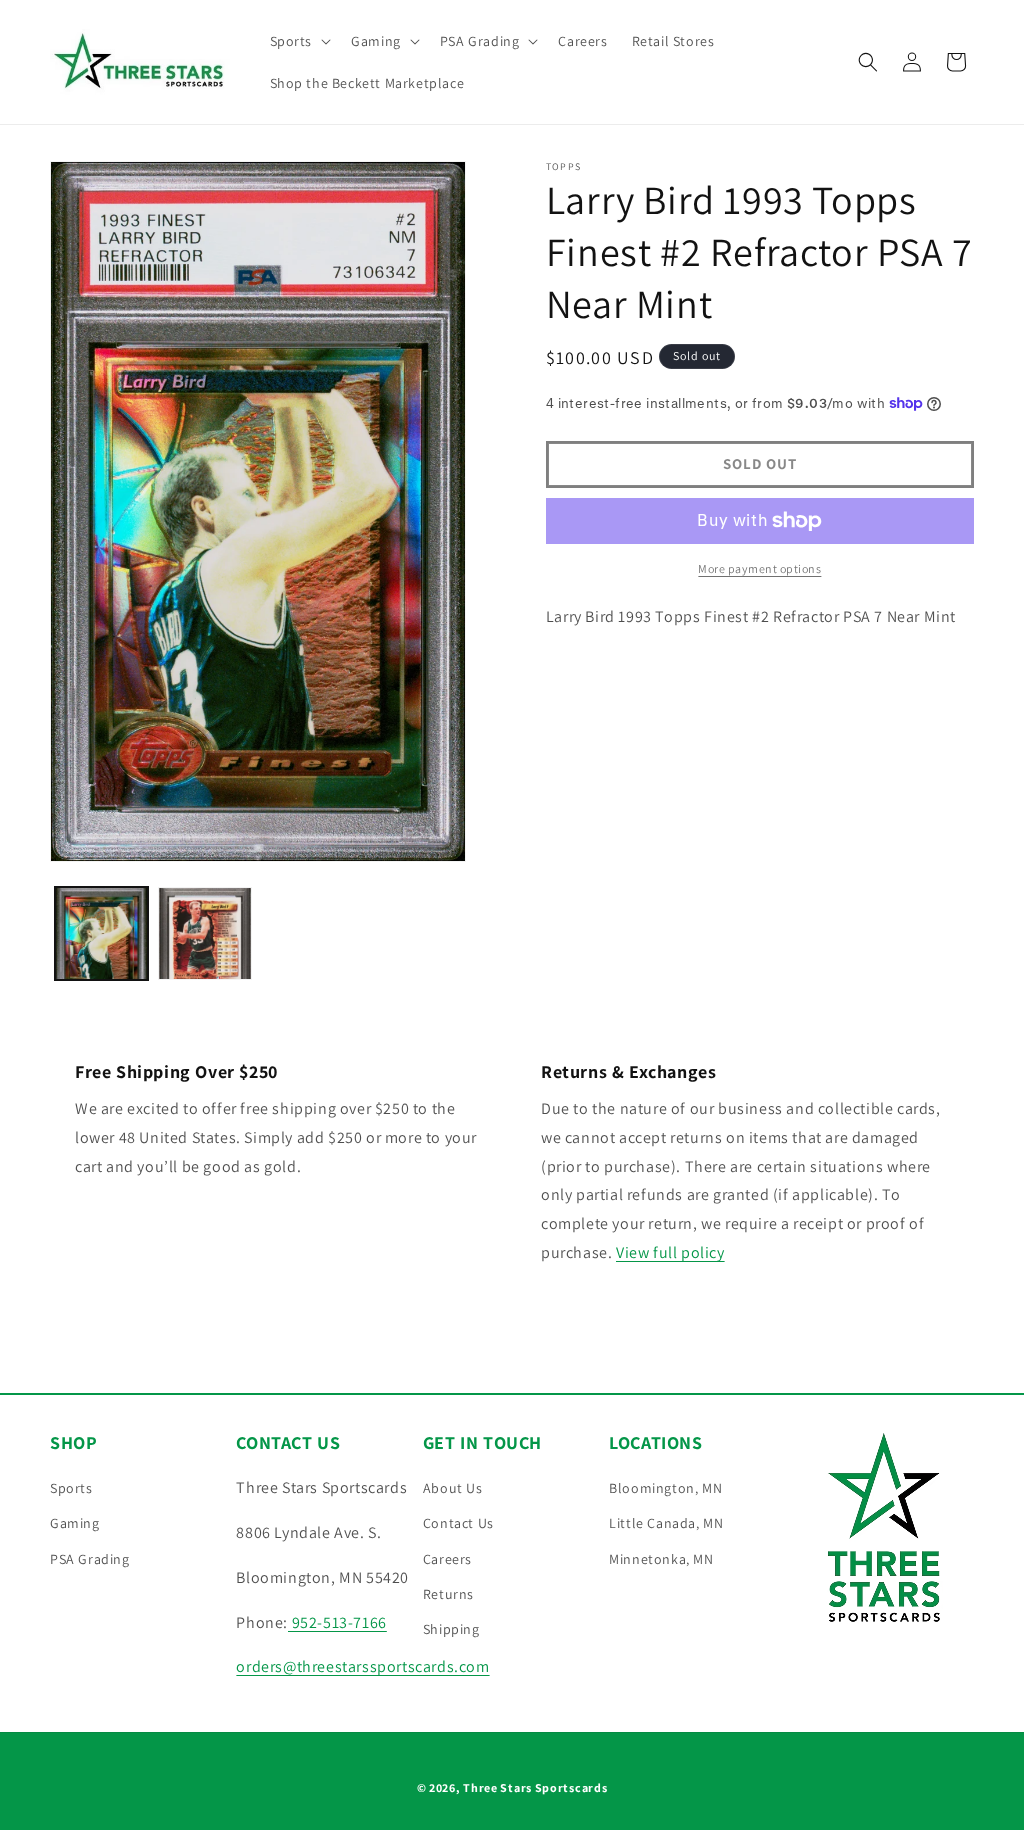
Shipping (451, 1629)
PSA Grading (90, 1559)
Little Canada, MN (666, 1523)
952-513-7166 (337, 1622)
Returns (448, 1594)
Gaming (75, 1523)
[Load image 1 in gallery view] (101, 933)
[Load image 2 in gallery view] (204, 933)
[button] (299, 41)
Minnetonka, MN (661, 1559)
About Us (453, 1488)
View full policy (670, 1252)
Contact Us (458, 1523)
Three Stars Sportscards (535, 1787)
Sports (71, 1488)
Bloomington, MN (665, 1488)
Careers (447, 1559)
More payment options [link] (759, 568)
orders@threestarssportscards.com (362, 1666)
